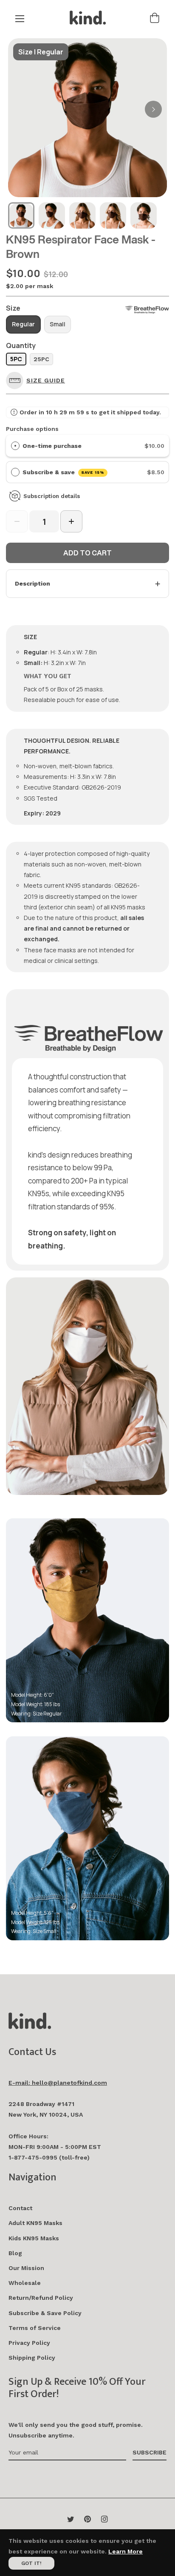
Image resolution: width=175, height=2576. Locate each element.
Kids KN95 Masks (34, 2238)
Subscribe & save (64, 472)
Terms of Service (35, 2328)
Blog (15, 2253)
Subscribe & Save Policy (45, 2313)
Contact (20, 2208)
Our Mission (26, 2268)
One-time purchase (52, 446)
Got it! (31, 2563)
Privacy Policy (29, 2343)
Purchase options (32, 429)
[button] (38, 381)
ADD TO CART (87, 553)
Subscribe (150, 2452)
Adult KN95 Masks (35, 2223)
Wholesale (25, 2283)
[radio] (15, 446)
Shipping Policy (32, 2358)
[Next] (153, 109)
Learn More (126, 2551)
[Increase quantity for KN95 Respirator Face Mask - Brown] (71, 521)
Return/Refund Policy (41, 2298)
